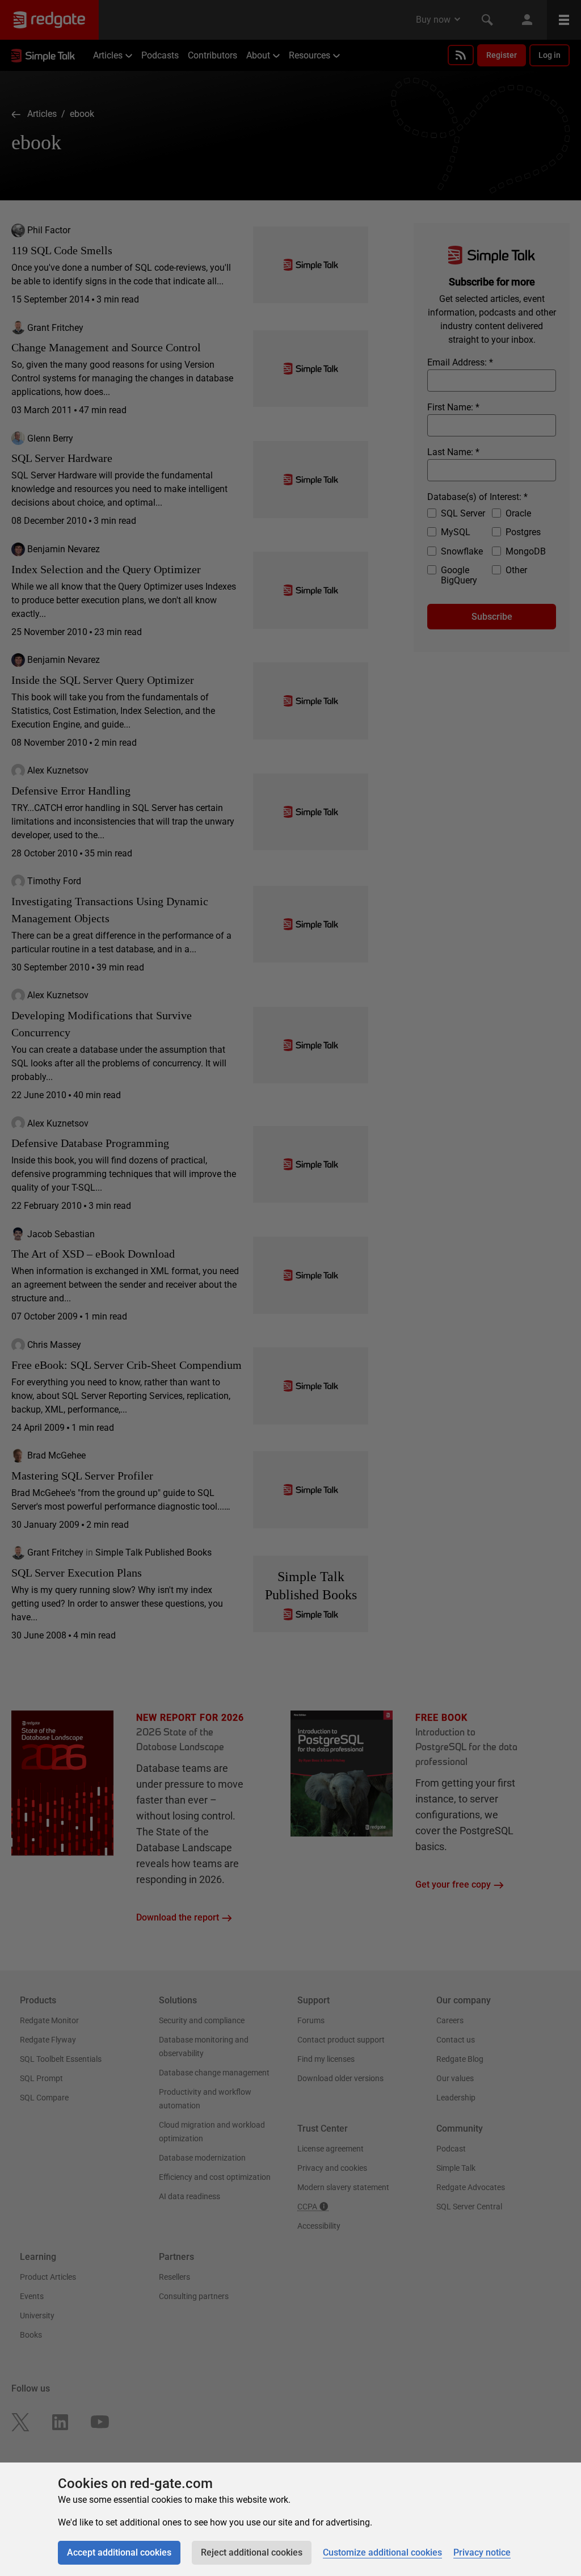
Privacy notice (482, 2552)
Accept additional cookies (119, 2552)
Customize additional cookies (382, 2552)
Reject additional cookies (252, 2552)
